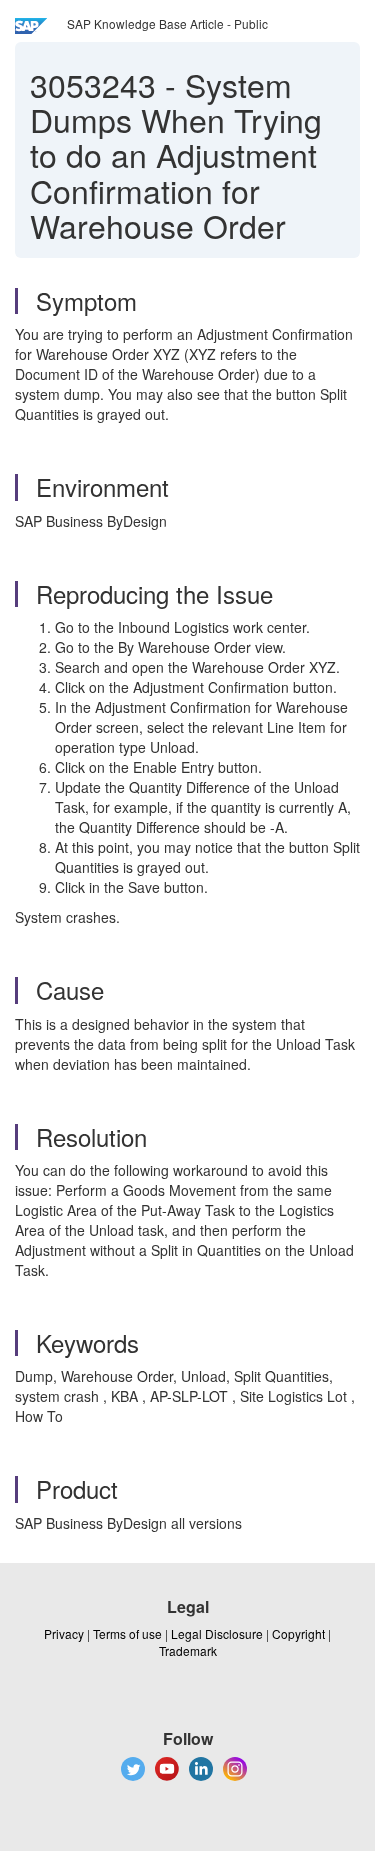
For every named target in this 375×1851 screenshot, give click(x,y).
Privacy (64, 1633)
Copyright (298, 1633)
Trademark (188, 1650)
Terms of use (127, 1633)
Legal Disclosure (217, 1633)
